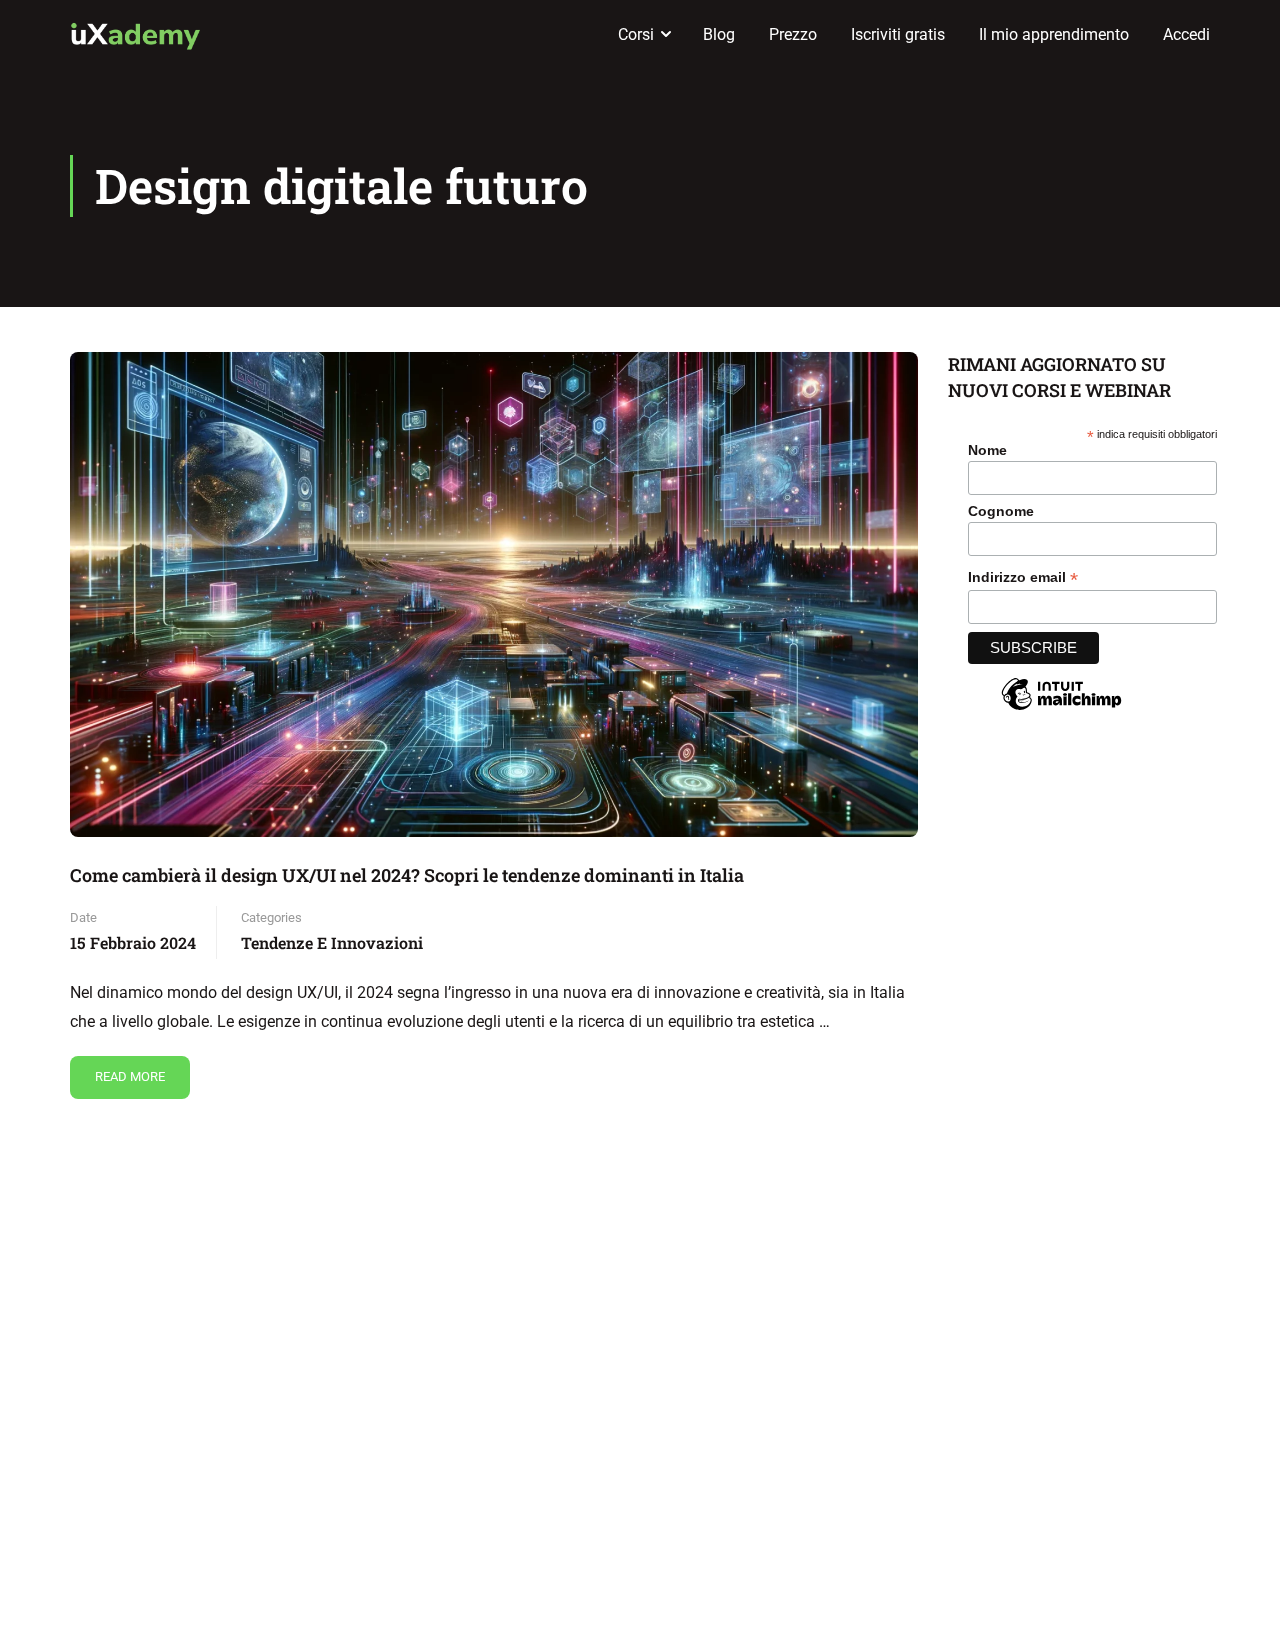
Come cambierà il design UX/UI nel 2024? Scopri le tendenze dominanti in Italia (407, 875)
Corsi (636, 34)
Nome (987, 450)
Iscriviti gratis (898, 34)
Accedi (1186, 34)
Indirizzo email (1023, 577)
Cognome (1001, 511)
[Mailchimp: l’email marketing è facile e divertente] (1061, 709)
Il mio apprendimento (1054, 34)
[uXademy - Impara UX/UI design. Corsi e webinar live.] (135, 35)
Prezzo (793, 34)
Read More (129, 1070)
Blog (719, 34)
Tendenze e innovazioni (332, 942)
